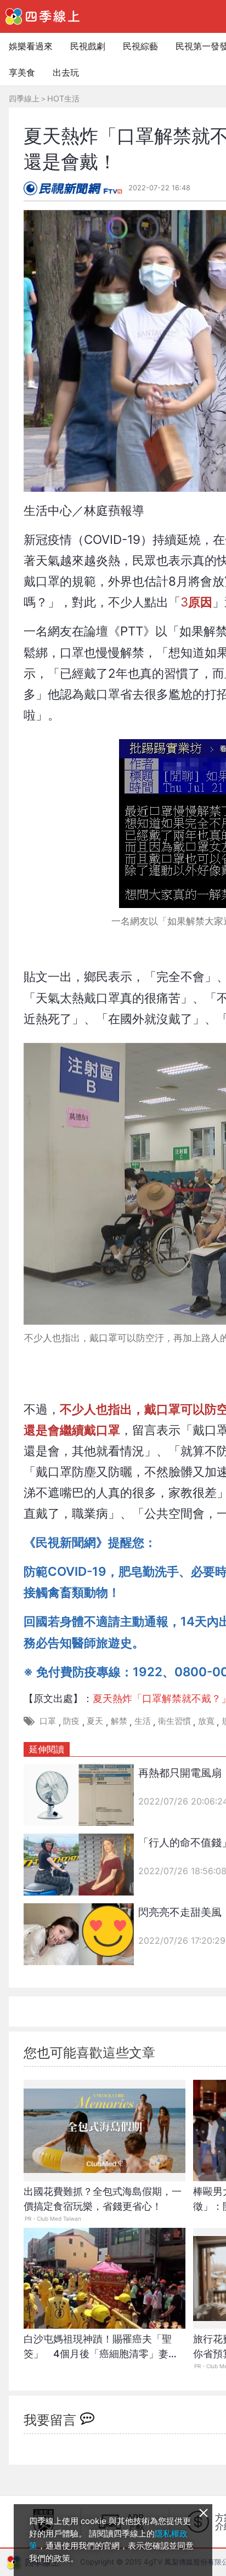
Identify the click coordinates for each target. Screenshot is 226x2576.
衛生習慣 (174, 1721)
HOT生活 (63, 98)
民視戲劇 (88, 46)
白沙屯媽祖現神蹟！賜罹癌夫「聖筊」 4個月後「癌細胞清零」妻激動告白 (101, 2352)
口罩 (48, 1721)
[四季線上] (43, 16)
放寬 (206, 1721)
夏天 (95, 1721)
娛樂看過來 (31, 46)
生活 (143, 1721)
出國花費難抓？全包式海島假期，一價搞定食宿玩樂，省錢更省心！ (103, 2199)
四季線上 (24, 98)
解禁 (119, 1721)
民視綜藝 (140, 46)
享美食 (22, 72)
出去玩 (66, 72)
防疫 (71, 1721)
